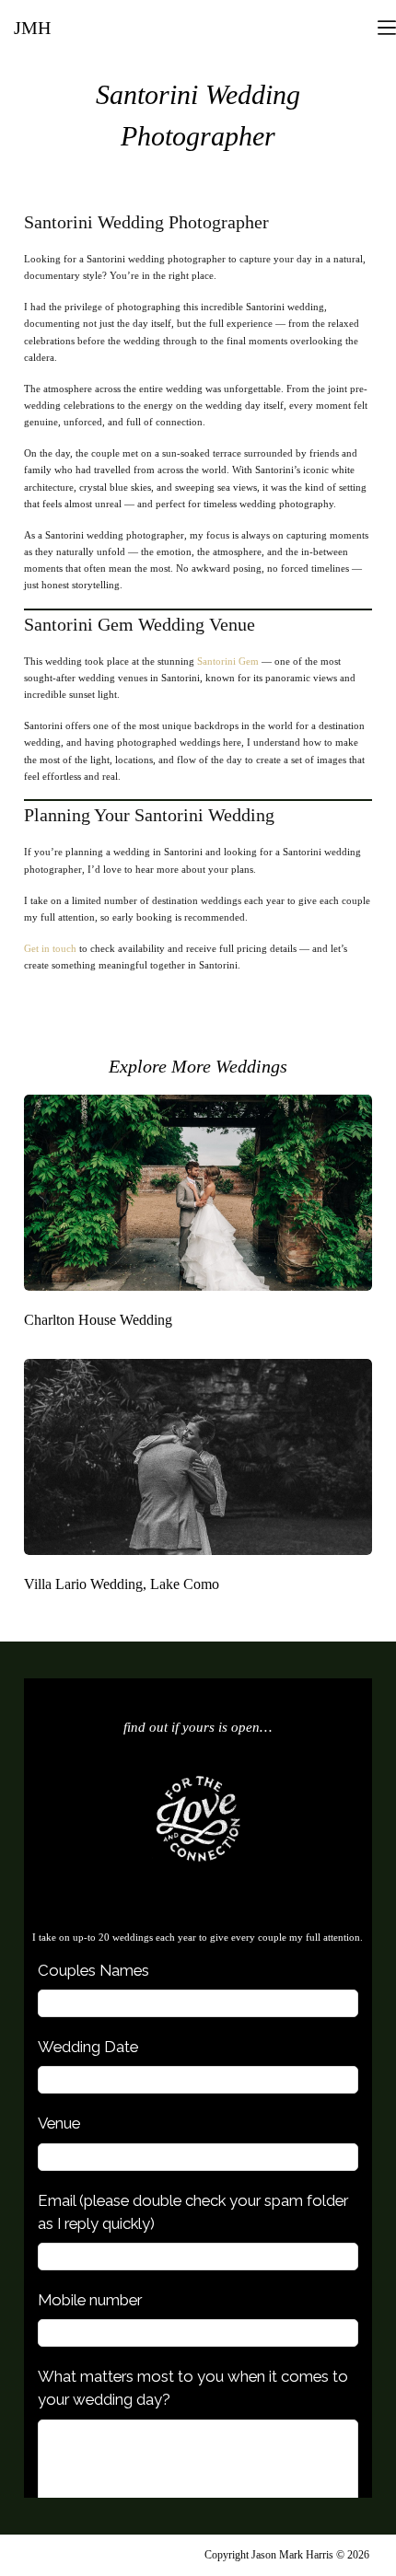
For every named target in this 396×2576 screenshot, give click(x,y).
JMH (32, 28)
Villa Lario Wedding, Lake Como (122, 1584)
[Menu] (387, 28)
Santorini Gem (228, 661)
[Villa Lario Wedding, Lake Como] (198, 1457)
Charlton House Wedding (98, 1320)
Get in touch (50, 948)
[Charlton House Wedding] (198, 1193)
